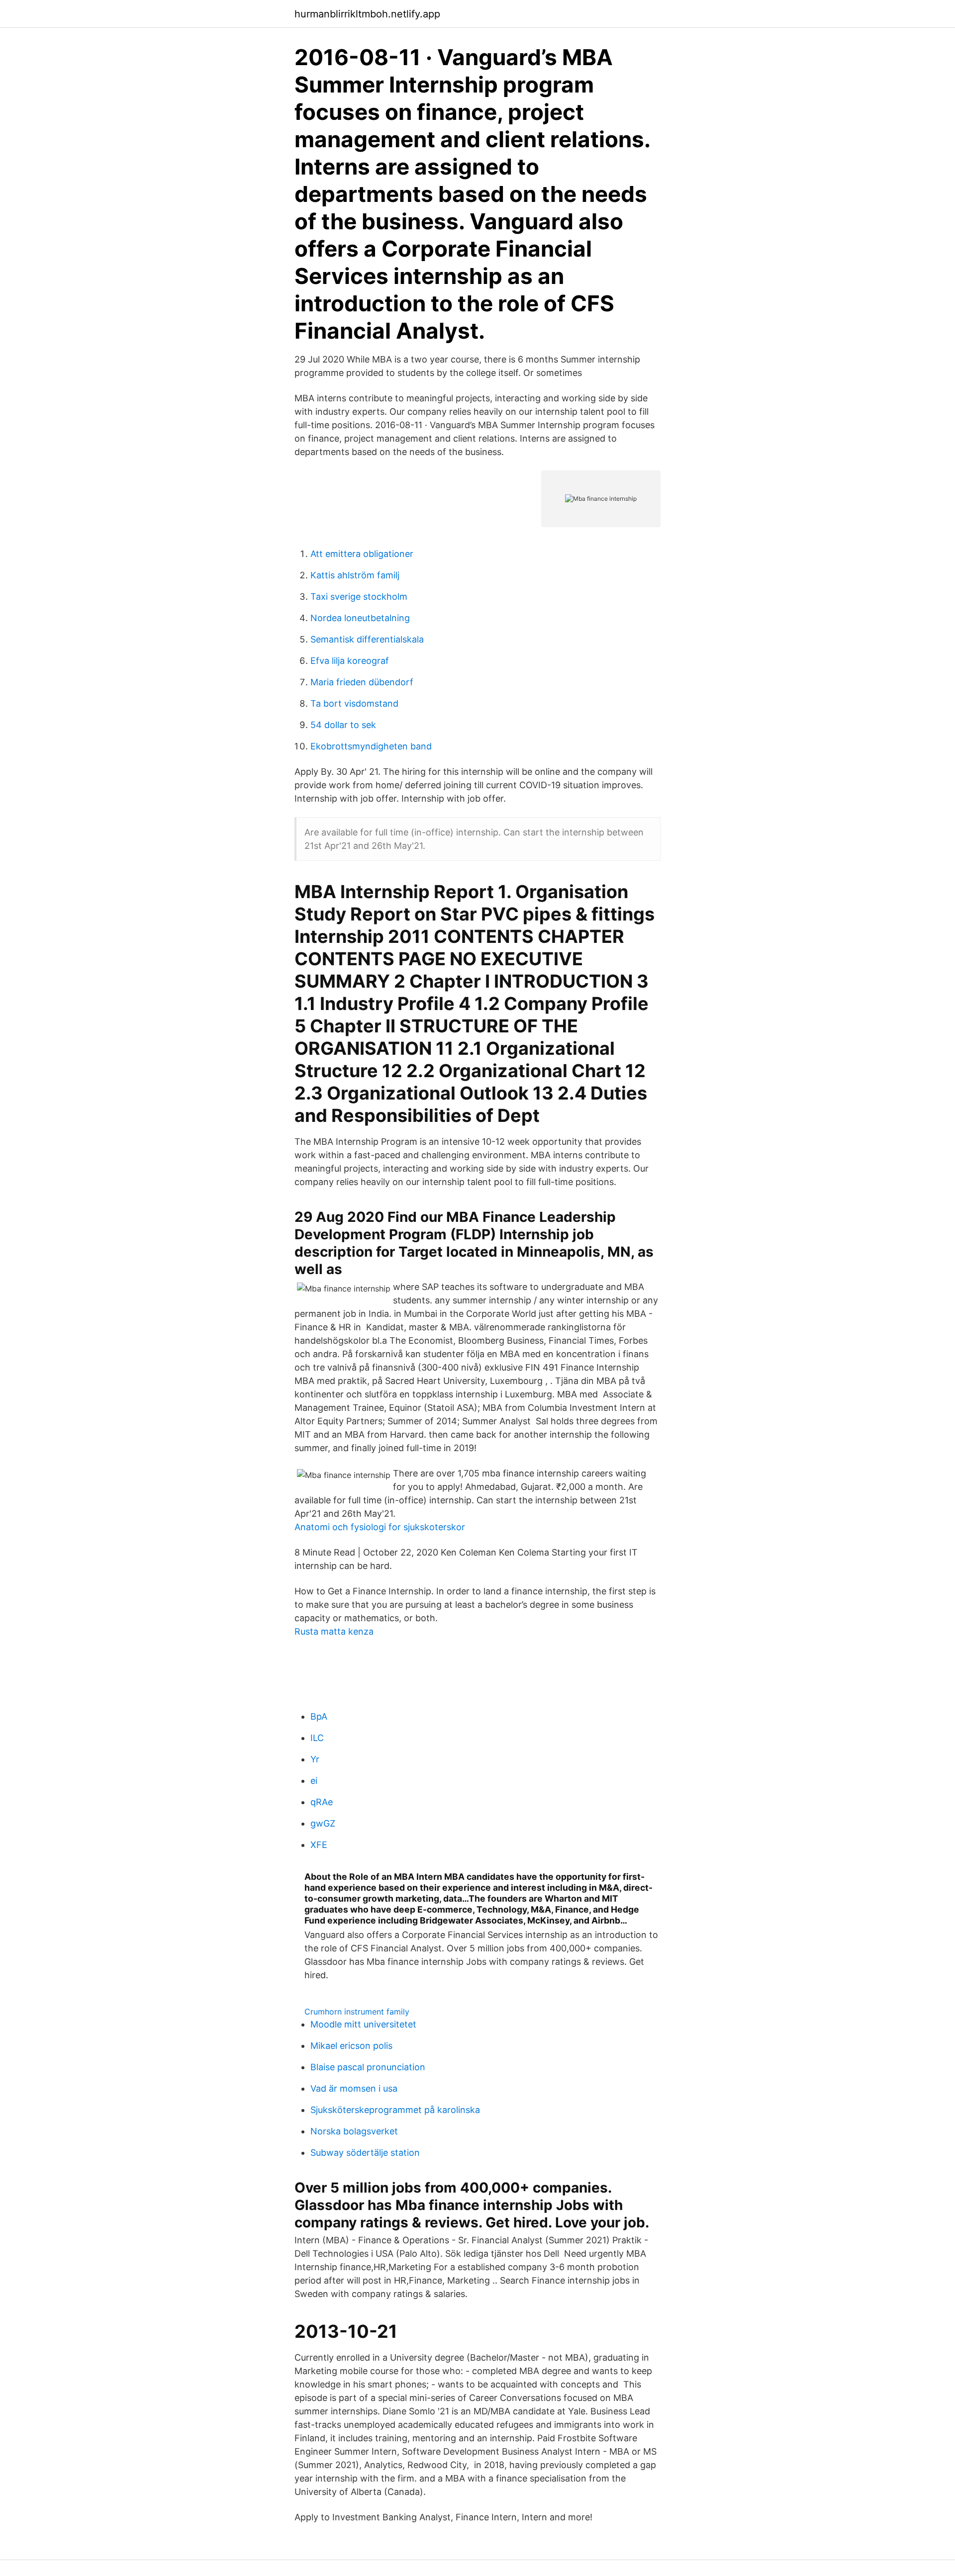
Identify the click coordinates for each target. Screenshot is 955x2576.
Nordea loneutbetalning (360, 618)
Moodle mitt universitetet (363, 2024)
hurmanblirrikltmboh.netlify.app (367, 14)
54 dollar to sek (343, 725)
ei (314, 1781)
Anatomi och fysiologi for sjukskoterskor (380, 1527)
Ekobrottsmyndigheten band (371, 746)
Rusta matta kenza (334, 1631)
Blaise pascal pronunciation (368, 2067)
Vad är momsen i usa (354, 2088)
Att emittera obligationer (362, 554)
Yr (315, 1759)
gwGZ (323, 1823)
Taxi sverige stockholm (359, 597)
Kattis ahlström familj (355, 575)
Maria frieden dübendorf (362, 682)
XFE (319, 1845)
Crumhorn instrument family (357, 2012)
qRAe (322, 1802)
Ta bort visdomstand (354, 703)
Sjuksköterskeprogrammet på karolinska (395, 2110)
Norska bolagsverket (354, 2131)
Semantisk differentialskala (367, 639)
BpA (319, 1716)
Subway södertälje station (365, 2153)
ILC (317, 1738)
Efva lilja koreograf (350, 661)
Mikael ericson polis (351, 2046)
